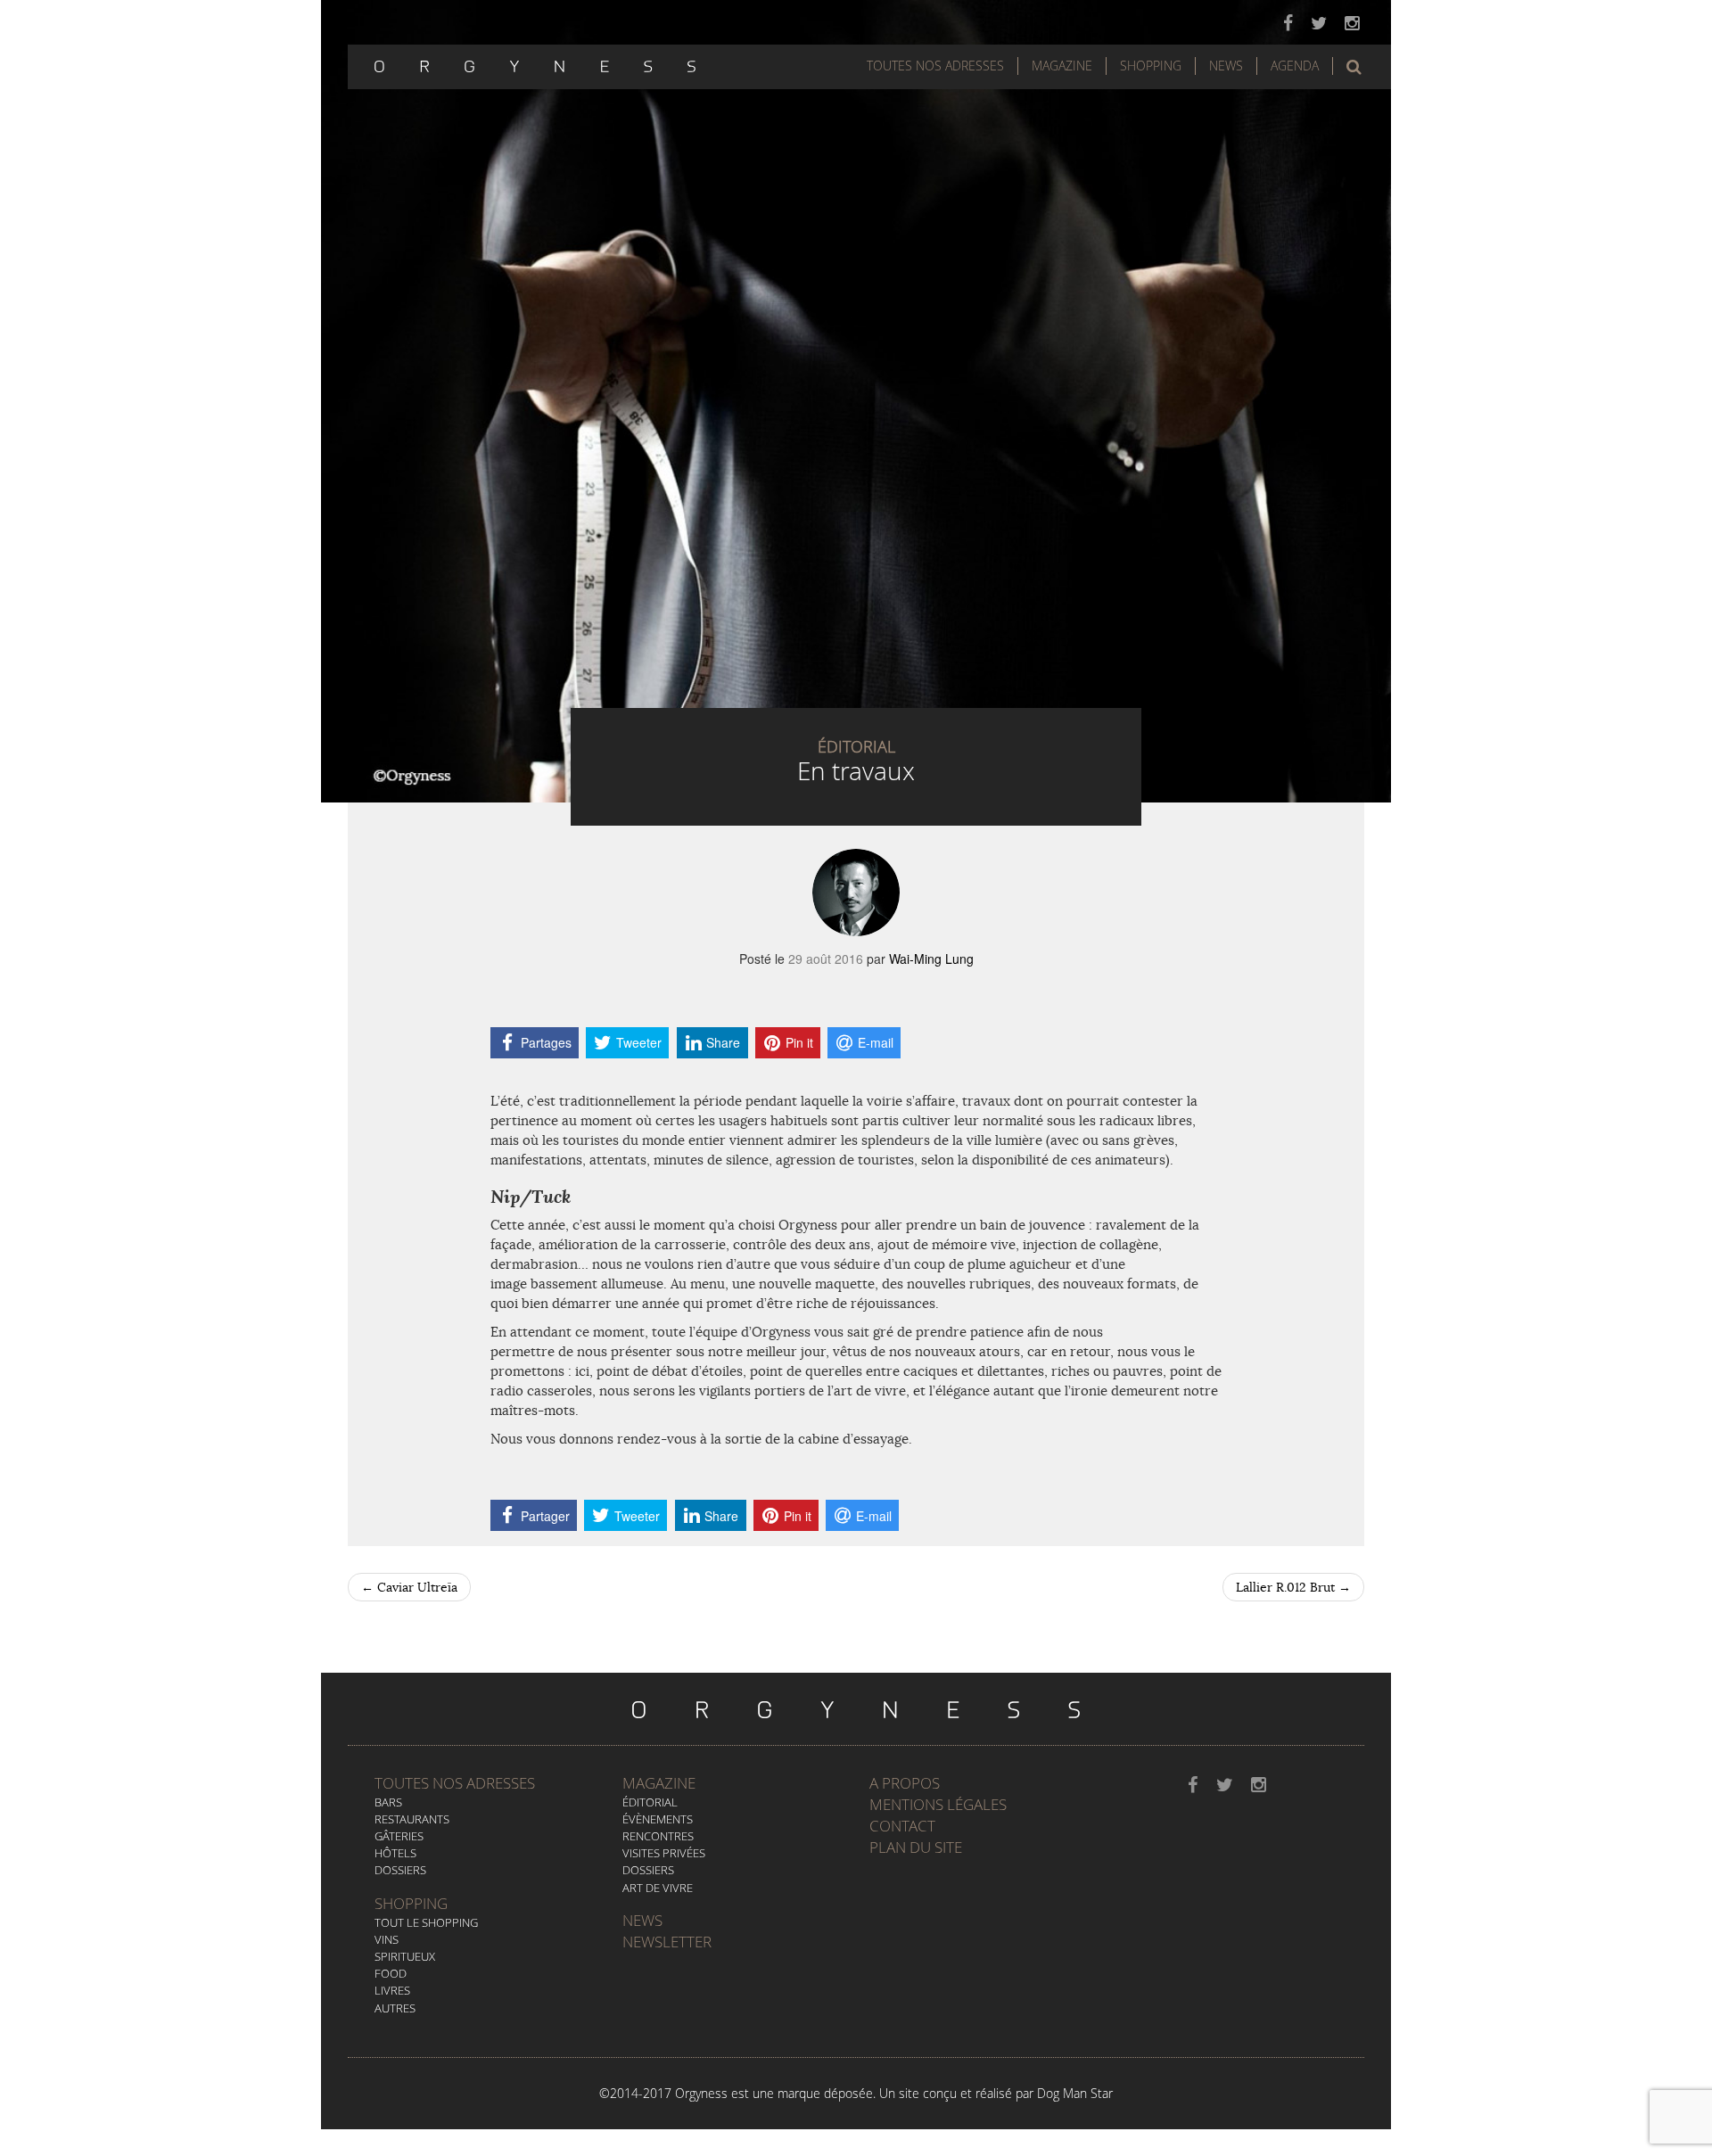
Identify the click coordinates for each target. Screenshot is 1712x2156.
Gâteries (399, 1836)
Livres (392, 1990)
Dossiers (400, 1870)
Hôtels (395, 1853)
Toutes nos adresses (455, 1783)
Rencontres (658, 1836)
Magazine (1062, 66)
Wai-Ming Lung (931, 959)
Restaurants (412, 1819)
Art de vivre (658, 1888)
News (1226, 66)
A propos (905, 1783)
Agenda (1295, 66)
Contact (902, 1826)
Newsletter (667, 1942)
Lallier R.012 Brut (1293, 1587)
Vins (387, 1939)
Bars (388, 1802)
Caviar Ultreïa (409, 1587)
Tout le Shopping (426, 1922)
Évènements (658, 1819)
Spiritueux (405, 1956)
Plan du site (916, 1847)
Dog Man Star (1075, 2093)
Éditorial (650, 1802)
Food (391, 1973)
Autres (395, 2008)
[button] (1354, 67)
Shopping (1151, 66)
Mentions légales (938, 1804)
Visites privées (664, 1853)
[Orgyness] (535, 64)
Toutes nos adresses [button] (935, 66)
